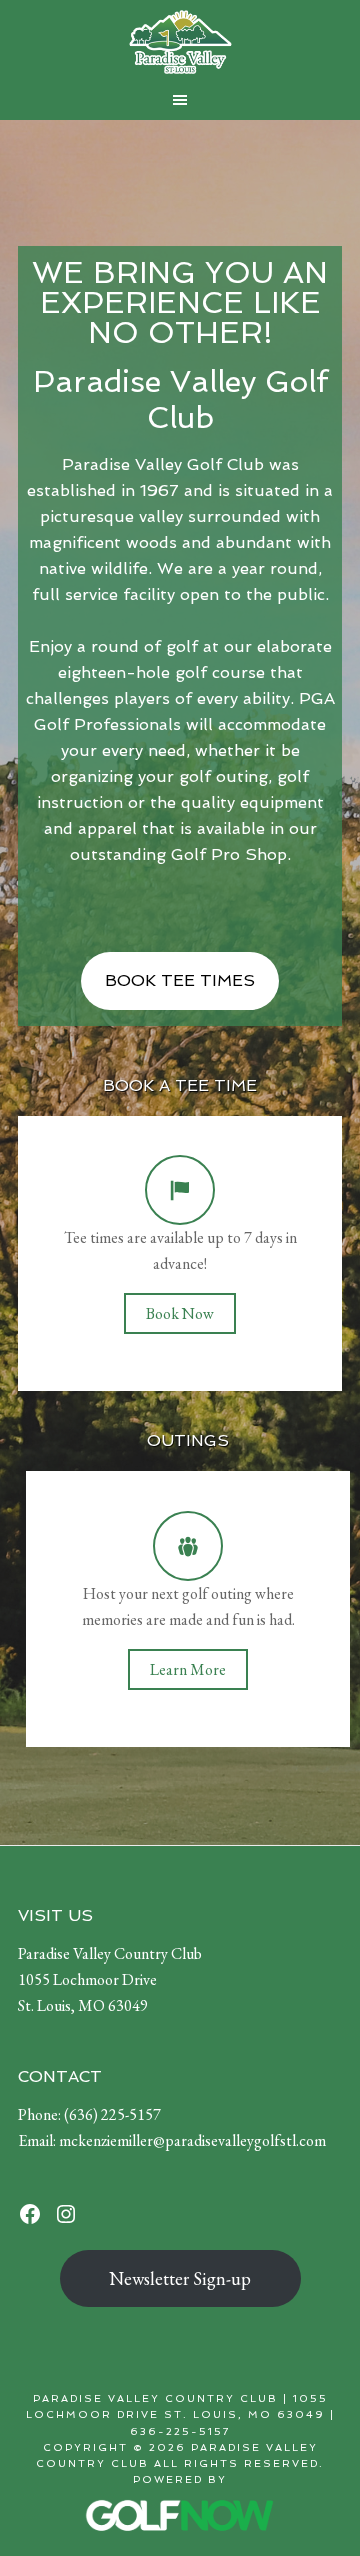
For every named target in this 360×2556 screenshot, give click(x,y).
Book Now (180, 1313)
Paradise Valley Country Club (180, 42)
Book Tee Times (180, 980)
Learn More (188, 1669)
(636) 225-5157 (112, 2114)
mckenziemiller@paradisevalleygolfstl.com (192, 2140)
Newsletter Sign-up (180, 2278)
